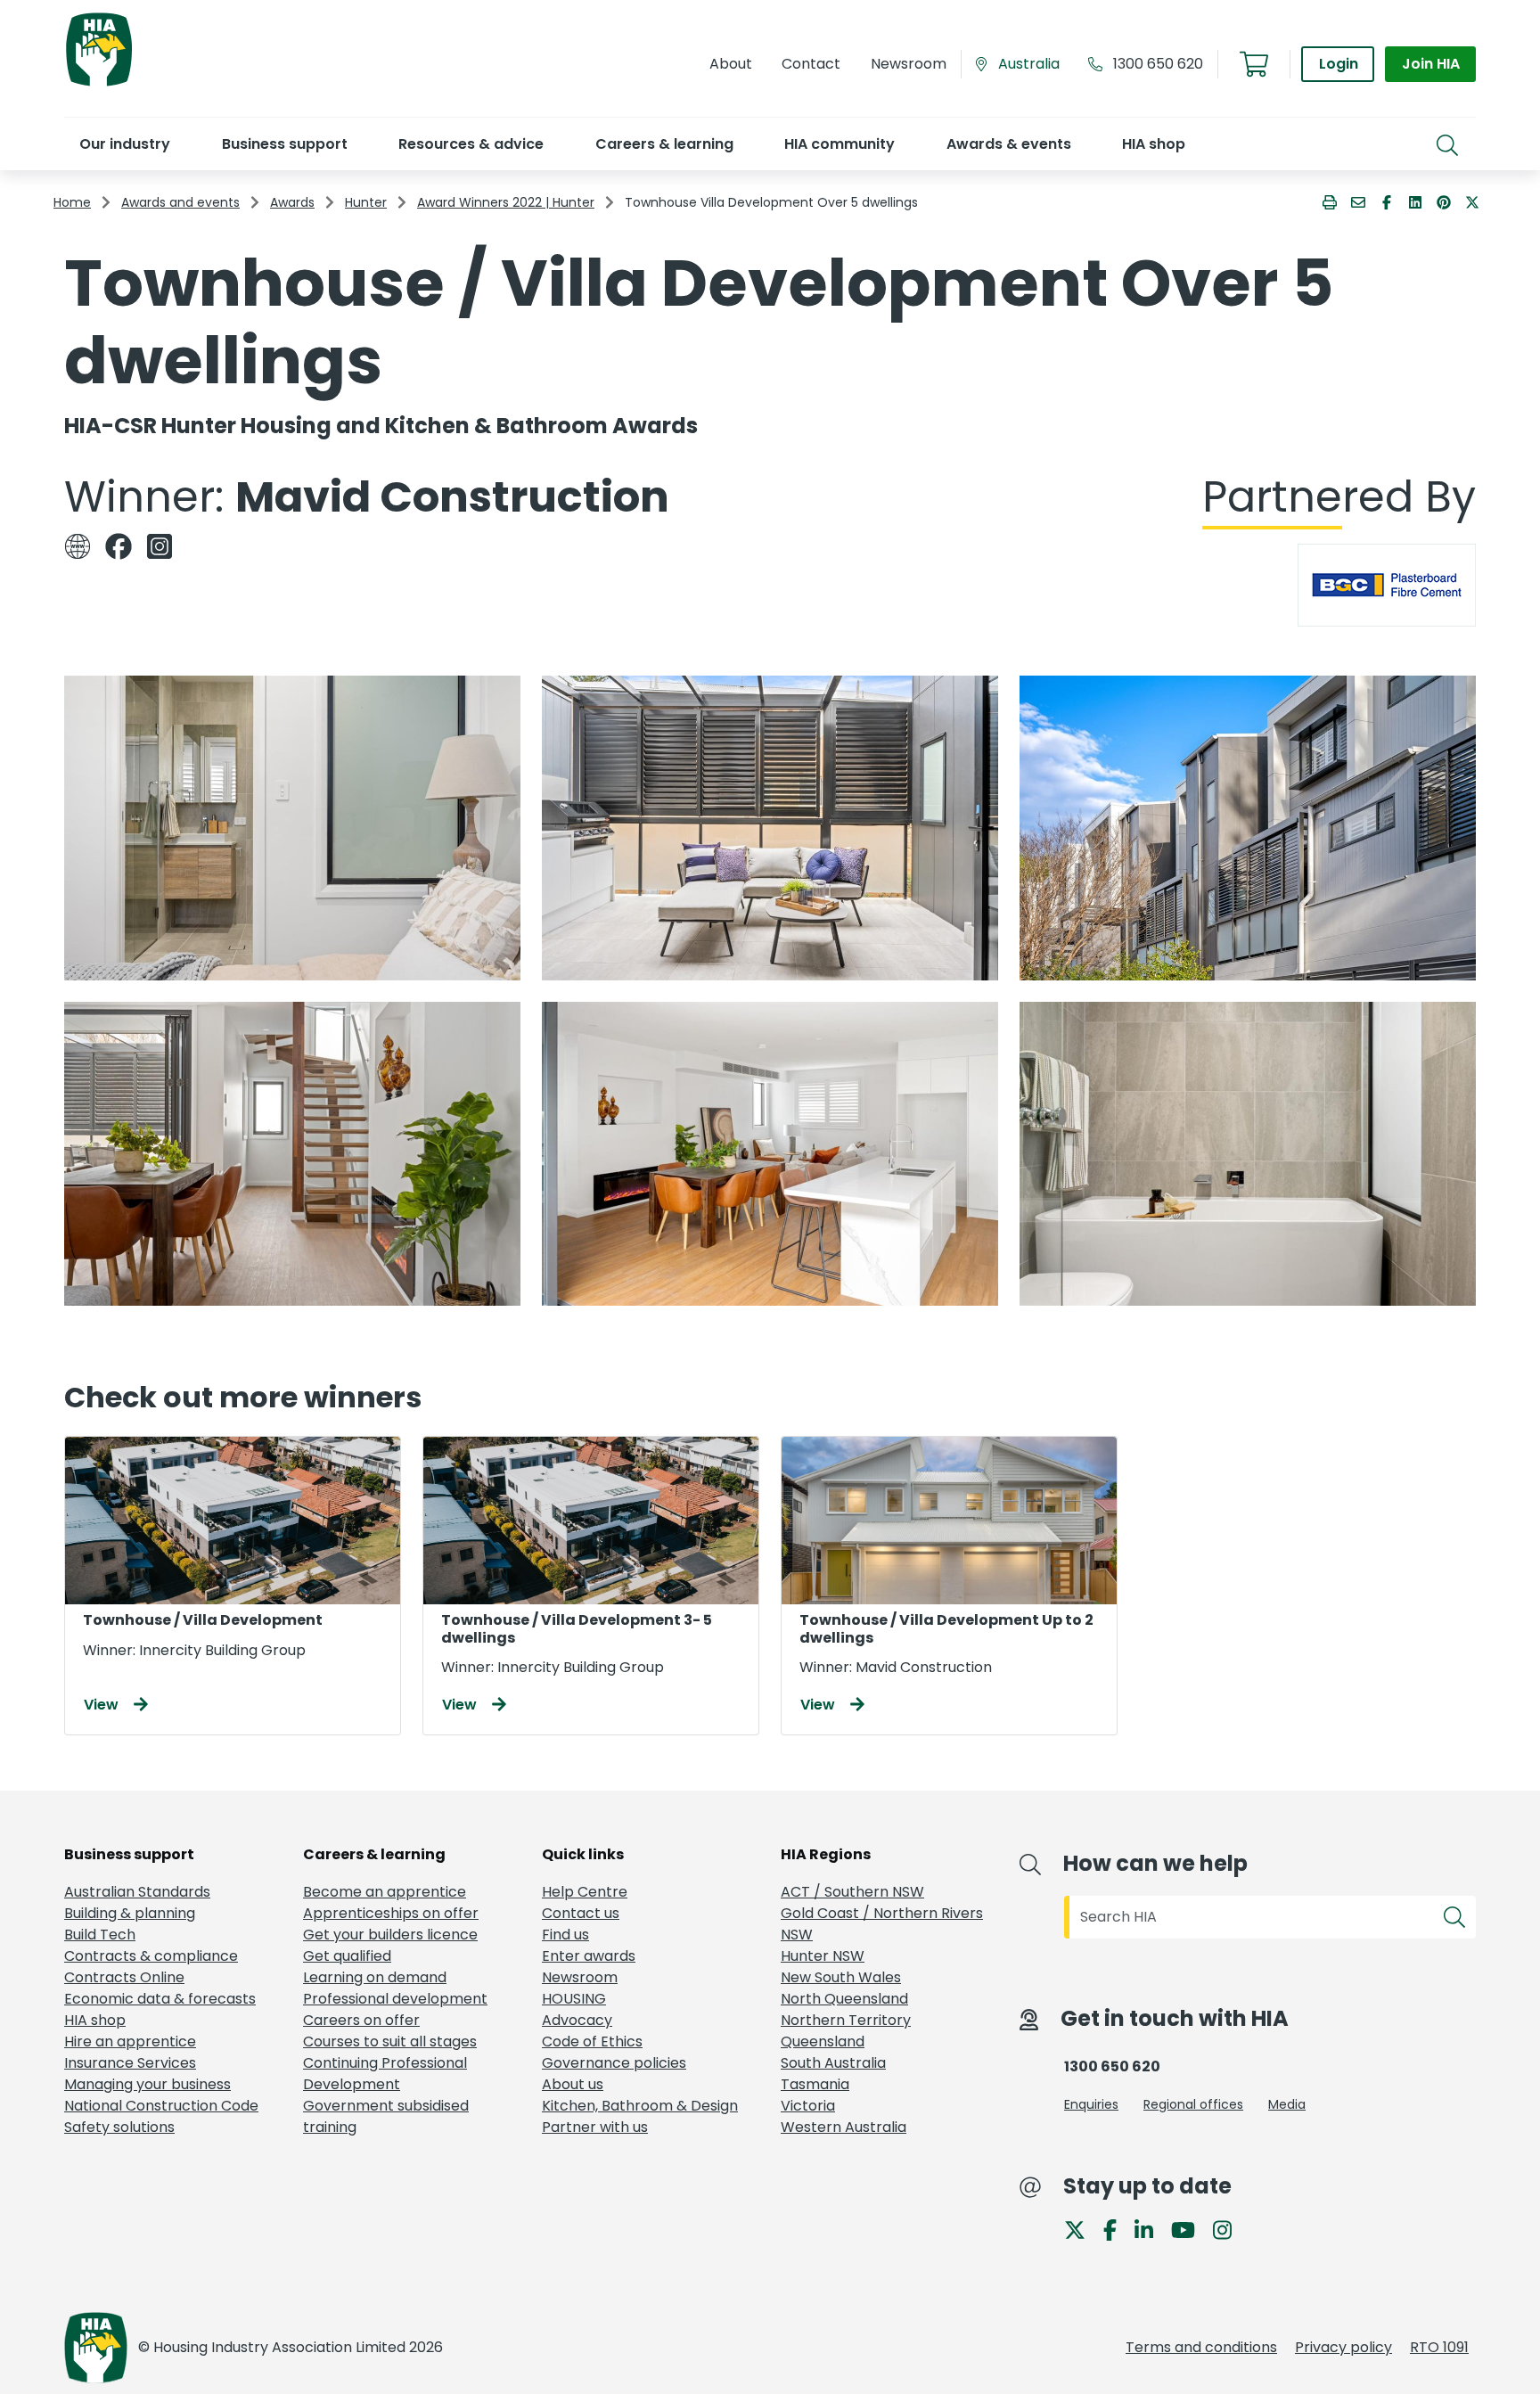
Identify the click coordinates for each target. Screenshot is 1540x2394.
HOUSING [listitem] (574, 1999)
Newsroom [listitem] (580, 1977)
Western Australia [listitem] (844, 2127)
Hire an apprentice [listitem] (130, 2041)
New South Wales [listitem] (841, 1977)
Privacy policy (1343, 2347)
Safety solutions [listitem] (119, 2127)
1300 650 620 (1158, 64)
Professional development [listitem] (395, 1999)
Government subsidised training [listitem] (386, 2116)
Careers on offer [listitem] (361, 2020)
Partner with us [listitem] (595, 2127)
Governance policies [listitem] (614, 2063)
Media (1287, 2104)
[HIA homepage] (99, 84)
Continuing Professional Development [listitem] (385, 2074)
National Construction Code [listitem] (161, 2106)
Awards (292, 202)
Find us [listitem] (565, 1935)
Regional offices (1193, 2104)
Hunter (366, 202)
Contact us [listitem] (581, 1913)
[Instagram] (1229, 2229)
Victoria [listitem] (808, 2106)
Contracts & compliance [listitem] (151, 1956)
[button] (124, 144)
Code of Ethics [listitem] (592, 2041)
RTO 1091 (1439, 2347)
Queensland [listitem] (823, 2041)
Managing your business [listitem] (147, 2084)
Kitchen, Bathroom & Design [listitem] (640, 2106)
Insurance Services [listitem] (130, 2063)
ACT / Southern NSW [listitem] (852, 1892)
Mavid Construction (452, 497)
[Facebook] (1117, 2229)
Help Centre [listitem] (585, 1892)
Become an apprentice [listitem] (385, 1892)
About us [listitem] (573, 2084)
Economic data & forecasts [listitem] (160, 1999)
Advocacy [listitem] (577, 2020)
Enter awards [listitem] (589, 1956)
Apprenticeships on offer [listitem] (391, 1913)
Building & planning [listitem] (130, 1913)
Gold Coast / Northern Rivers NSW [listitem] (882, 1924)
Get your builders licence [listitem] (390, 1935)
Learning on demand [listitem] (375, 1977)
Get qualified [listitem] (347, 1956)
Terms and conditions (1201, 2347)
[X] (1082, 2229)
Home (72, 202)
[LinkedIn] (1151, 2229)
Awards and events (180, 202)
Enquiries (1091, 2104)
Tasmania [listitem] (815, 2084)
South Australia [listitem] (833, 2063)
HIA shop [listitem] (95, 2020)
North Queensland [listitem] (844, 1999)
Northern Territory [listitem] (846, 2020)
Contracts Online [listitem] (124, 1977)
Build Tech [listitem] (100, 1935)
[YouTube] (1190, 2229)
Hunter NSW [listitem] (823, 1956)
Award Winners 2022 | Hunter (506, 202)
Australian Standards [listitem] (137, 1892)
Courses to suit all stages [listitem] (390, 2041)
